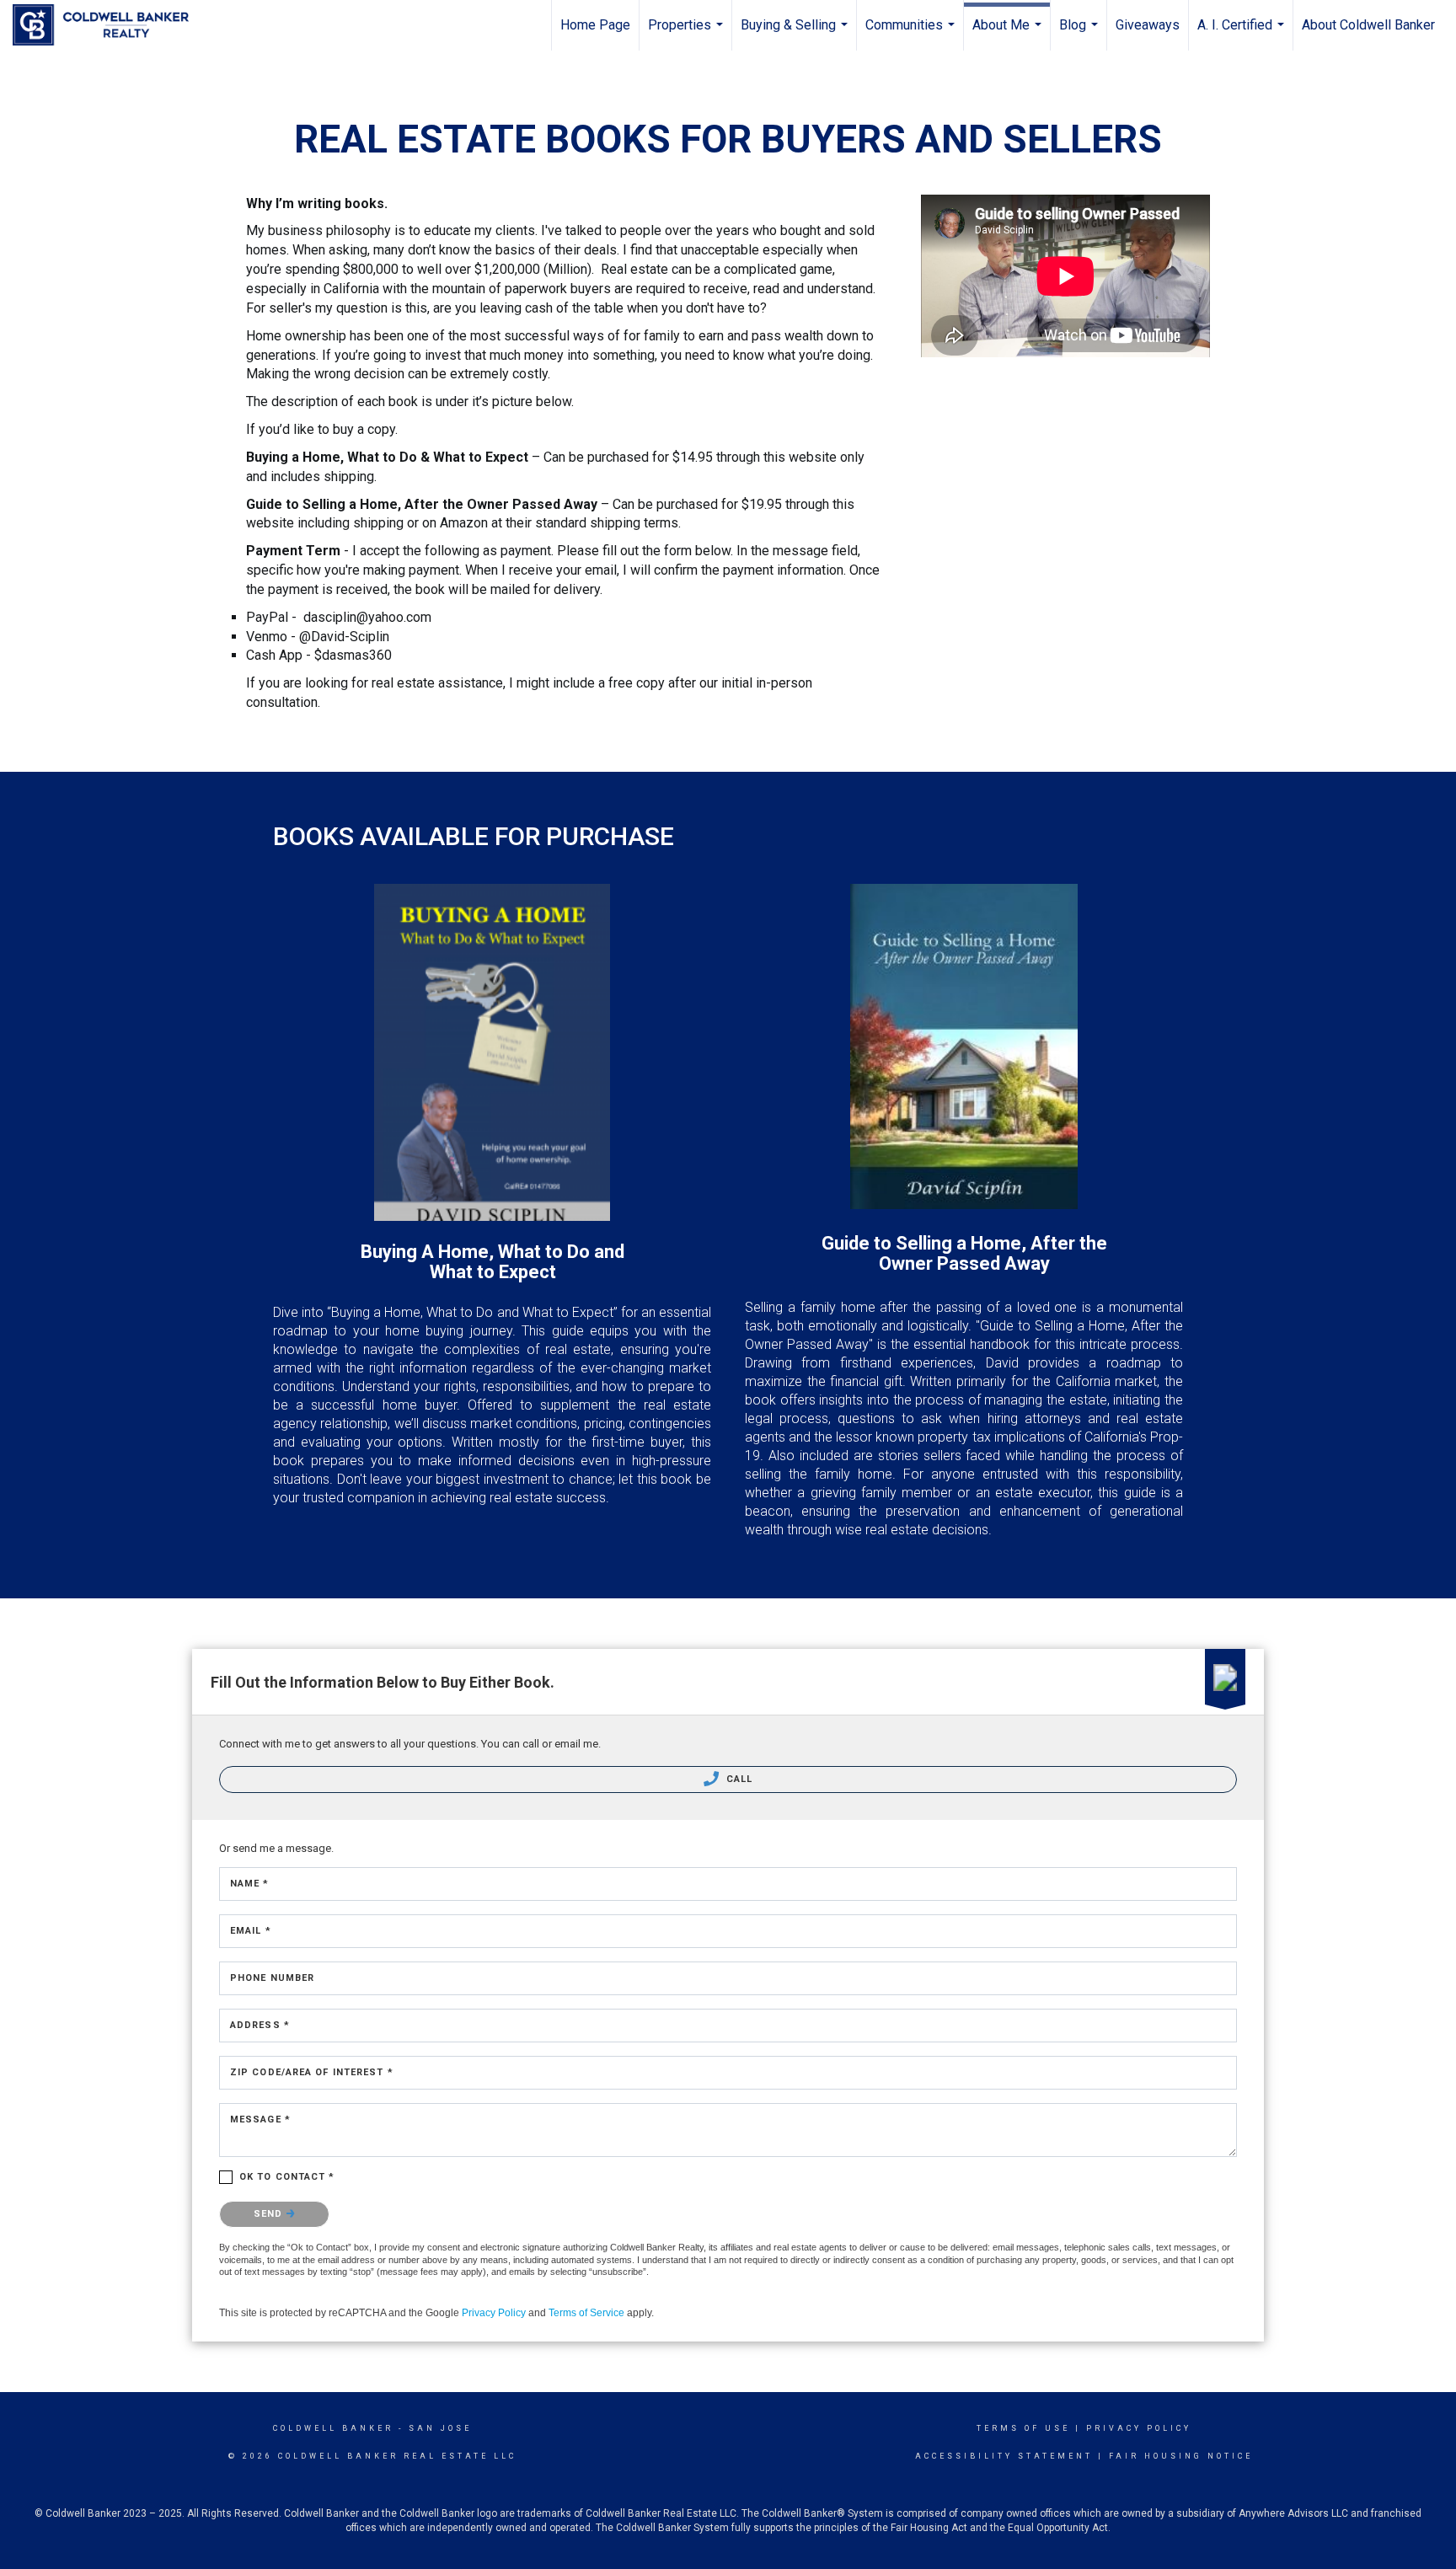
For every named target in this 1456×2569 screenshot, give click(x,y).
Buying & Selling (796, 34)
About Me (1009, 34)
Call (738, 1779)
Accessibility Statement (1004, 2456)
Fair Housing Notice (1181, 2456)
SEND (270, 2214)
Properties (688, 34)
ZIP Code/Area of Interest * (312, 2072)
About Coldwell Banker (1368, 25)
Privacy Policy (494, 2313)
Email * (251, 1931)
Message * (260, 2119)
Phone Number (272, 1978)
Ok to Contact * (287, 2177)
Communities (912, 34)
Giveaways (1148, 25)
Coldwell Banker (333, 2428)
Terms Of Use (1023, 2428)
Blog (1081, 34)
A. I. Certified (1243, 34)
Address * (260, 2025)
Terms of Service (586, 2313)
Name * (250, 1884)
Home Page (595, 25)
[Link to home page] (109, 25)
